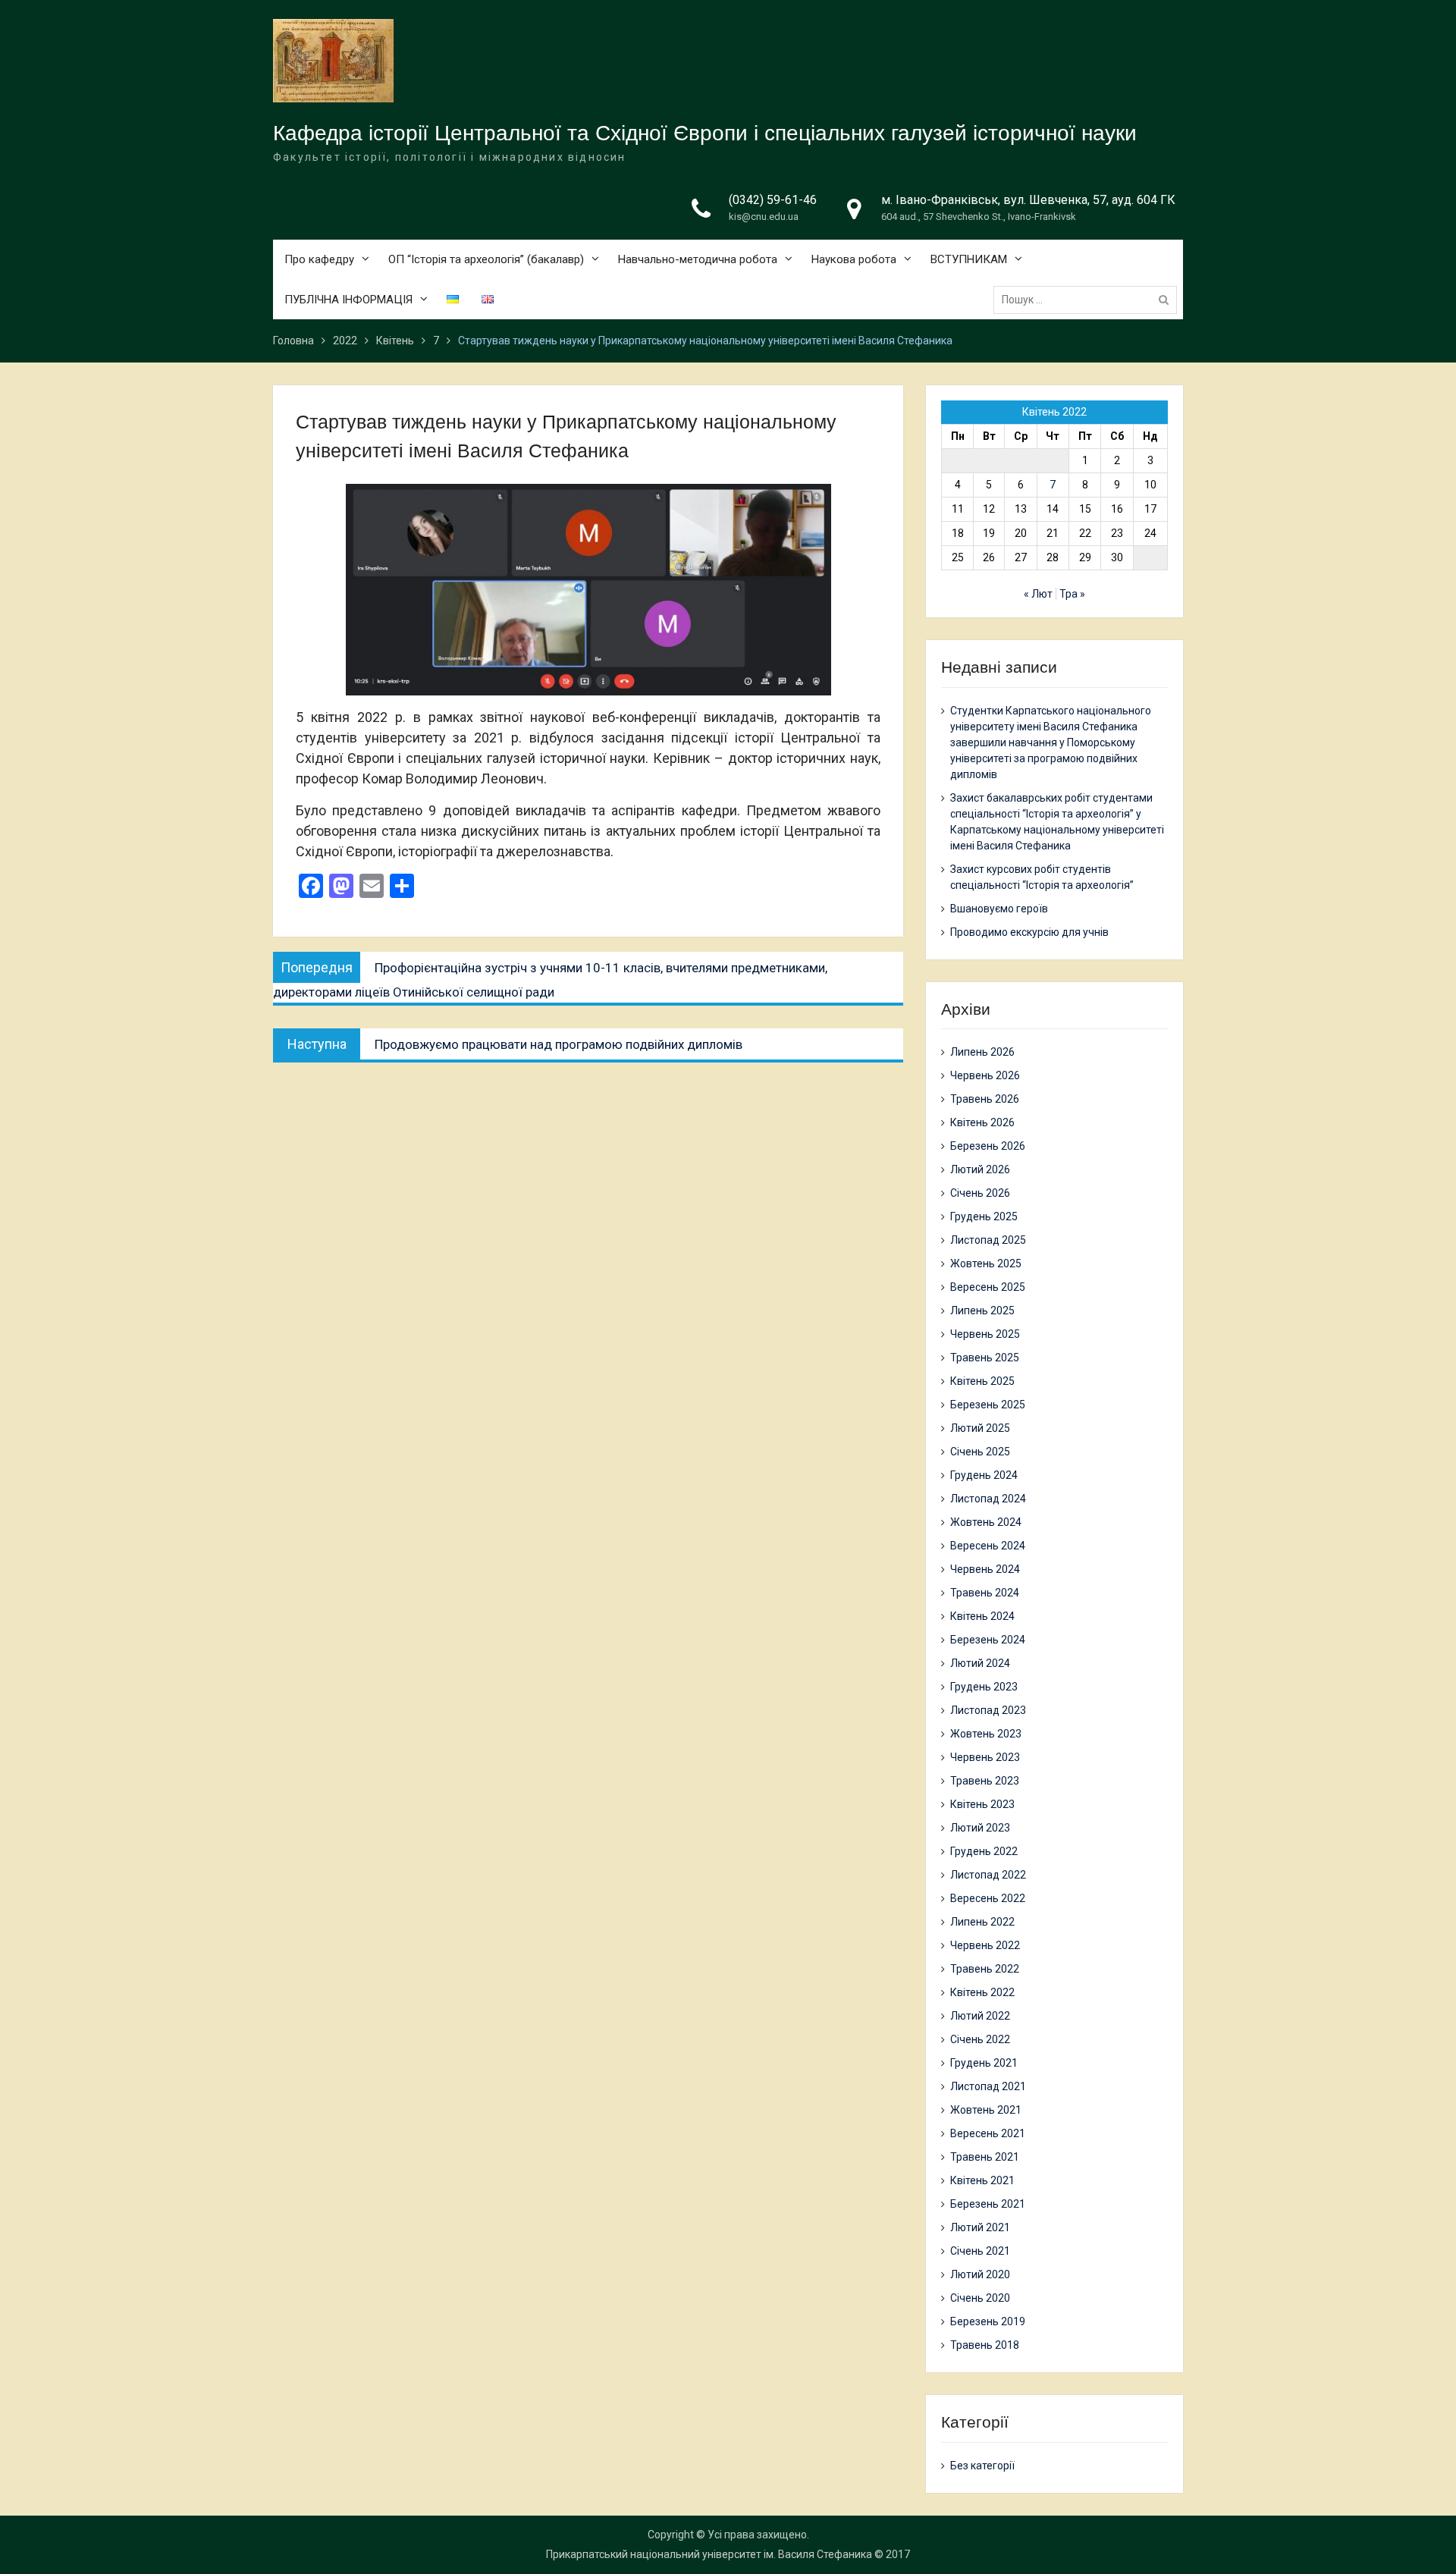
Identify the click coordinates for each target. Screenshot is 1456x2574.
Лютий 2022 (980, 2016)
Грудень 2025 (984, 1216)
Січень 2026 (980, 1193)
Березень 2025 (988, 1405)
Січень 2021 (980, 2251)
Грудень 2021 (984, 2063)
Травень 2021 (985, 2157)
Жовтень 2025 (986, 1263)
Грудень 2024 (984, 1475)
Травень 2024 (985, 1593)
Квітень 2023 (982, 1804)
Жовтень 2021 (986, 2110)
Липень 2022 (982, 1922)
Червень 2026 (985, 1075)
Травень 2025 (985, 1358)
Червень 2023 (985, 1757)
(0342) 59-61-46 (773, 200)
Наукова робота (854, 259)
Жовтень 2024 (986, 1522)
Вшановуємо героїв (999, 909)
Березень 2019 (988, 2321)
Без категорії (982, 2466)
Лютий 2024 (980, 1663)
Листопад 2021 (988, 2086)
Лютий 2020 (980, 2274)
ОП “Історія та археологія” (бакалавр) (486, 259)
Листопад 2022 (988, 1875)
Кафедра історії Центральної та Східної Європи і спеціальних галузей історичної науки (705, 133)
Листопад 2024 (988, 1499)
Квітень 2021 (982, 2180)
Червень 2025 (985, 1334)
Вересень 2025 (988, 1287)
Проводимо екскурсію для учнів (1029, 932)
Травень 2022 (985, 1969)
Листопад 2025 (988, 1240)
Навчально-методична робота (698, 259)
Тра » (1072, 594)
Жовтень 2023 (986, 1734)
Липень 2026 (982, 1052)
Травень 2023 (985, 1781)
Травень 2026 (985, 1099)
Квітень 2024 (982, 1616)
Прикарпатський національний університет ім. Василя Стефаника (709, 2554)
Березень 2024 (988, 1640)
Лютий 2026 (980, 1169)
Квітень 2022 (982, 1992)
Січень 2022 (980, 2039)
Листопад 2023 (988, 1710)
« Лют (1038, 594)
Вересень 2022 (988, 1898)
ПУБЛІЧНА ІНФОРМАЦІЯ (348, 300)
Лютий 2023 (980, 1828)
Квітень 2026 (982, 1122)
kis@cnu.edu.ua (764, 217)
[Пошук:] (1089, 300)
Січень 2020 (980, 2298)
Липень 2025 (982, 1311)
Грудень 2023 (984, 1687)
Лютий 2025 (980, 1428)
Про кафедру (319, 259)
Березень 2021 (988, 2204)
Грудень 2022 (984, 1851)
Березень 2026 (988, 1146)
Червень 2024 (985, 1569)
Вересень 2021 (988, 2133)
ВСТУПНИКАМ (969, 259)
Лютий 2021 (980, 2227)
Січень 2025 (980, 1452)
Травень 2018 (985, 2345)
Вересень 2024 (988, 1546)
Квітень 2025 (982, 1381)
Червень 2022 (985, 1945)
